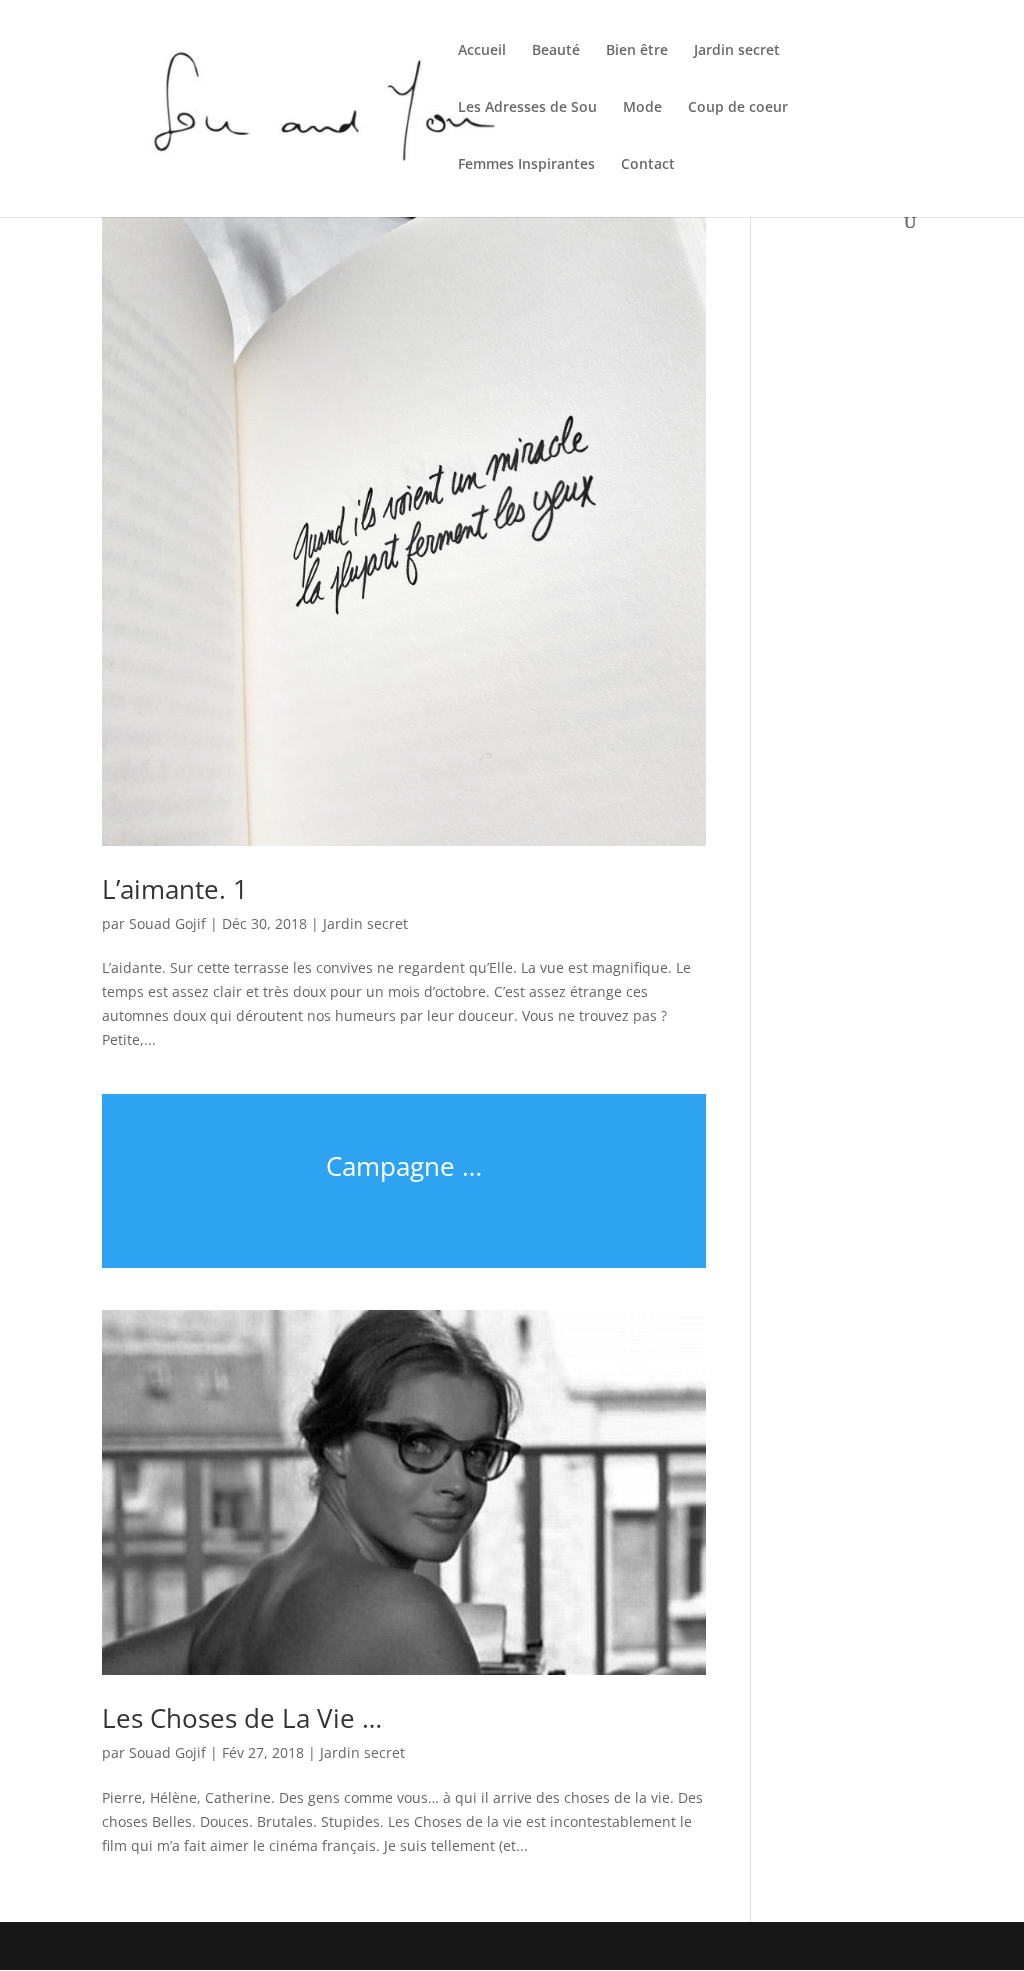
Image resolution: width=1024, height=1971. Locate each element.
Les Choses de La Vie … (242, 1718)
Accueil (482, 51)
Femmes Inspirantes (526, 165)
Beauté (556, 51)
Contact (648, 165)
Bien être (637, 51)
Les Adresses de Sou (527, 108)
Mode (642, 108)
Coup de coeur (738, 108)
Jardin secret (737, 51)
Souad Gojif (167, 923)
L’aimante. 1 (175, 889)
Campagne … (404, 1166)
